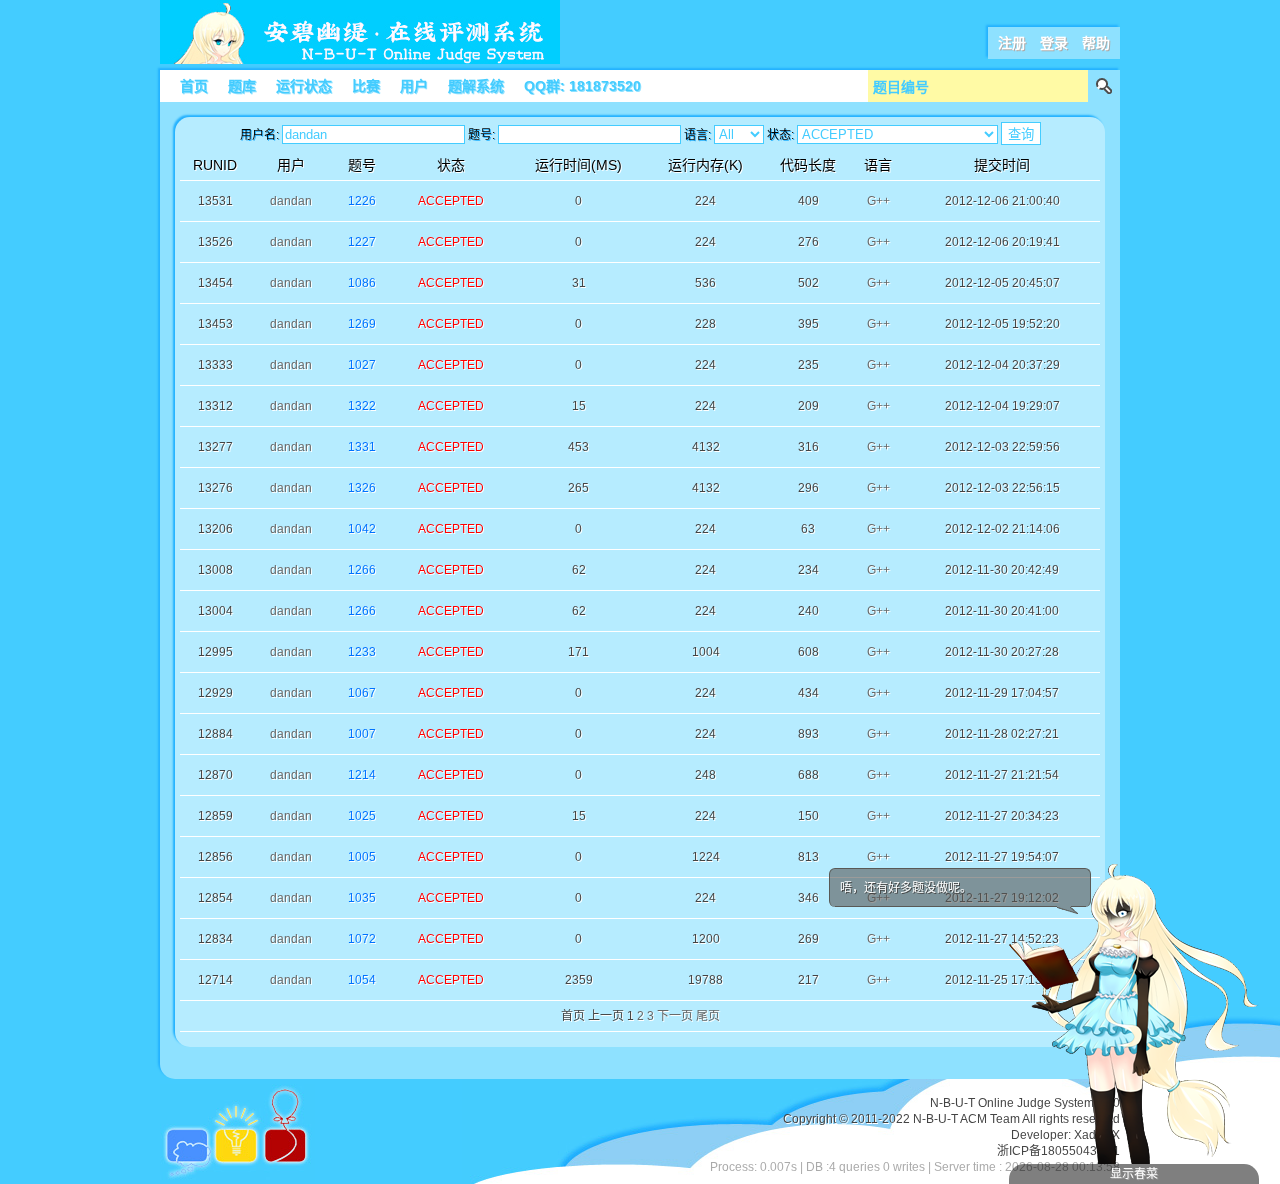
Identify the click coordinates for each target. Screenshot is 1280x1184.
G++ (878, 201)
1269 (362, 324)
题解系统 (476, 86)
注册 (1012, 43)
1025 (362, 816)
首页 (194, 86)
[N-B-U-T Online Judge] (360, 60)
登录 (1054, 43)
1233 (362, 652)
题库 (242, 86)
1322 (362, 406)
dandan (291, 201)
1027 (362, 365)
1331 (362, 447)
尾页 (708, 1016)
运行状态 (304, 86)
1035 (362, 898)
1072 (362, 939)
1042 (362, 529)
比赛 (366, 86)
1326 (362, 488)
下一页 (675, 1016)
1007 (362, 734)
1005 (362, 857)
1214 (362, 775)
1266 (362, 570)
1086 (362, 283)
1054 (362, 980)
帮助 (1096, 43)
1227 (362, 242)
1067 (362, 693)
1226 (362, 201)
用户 (414, 86)
